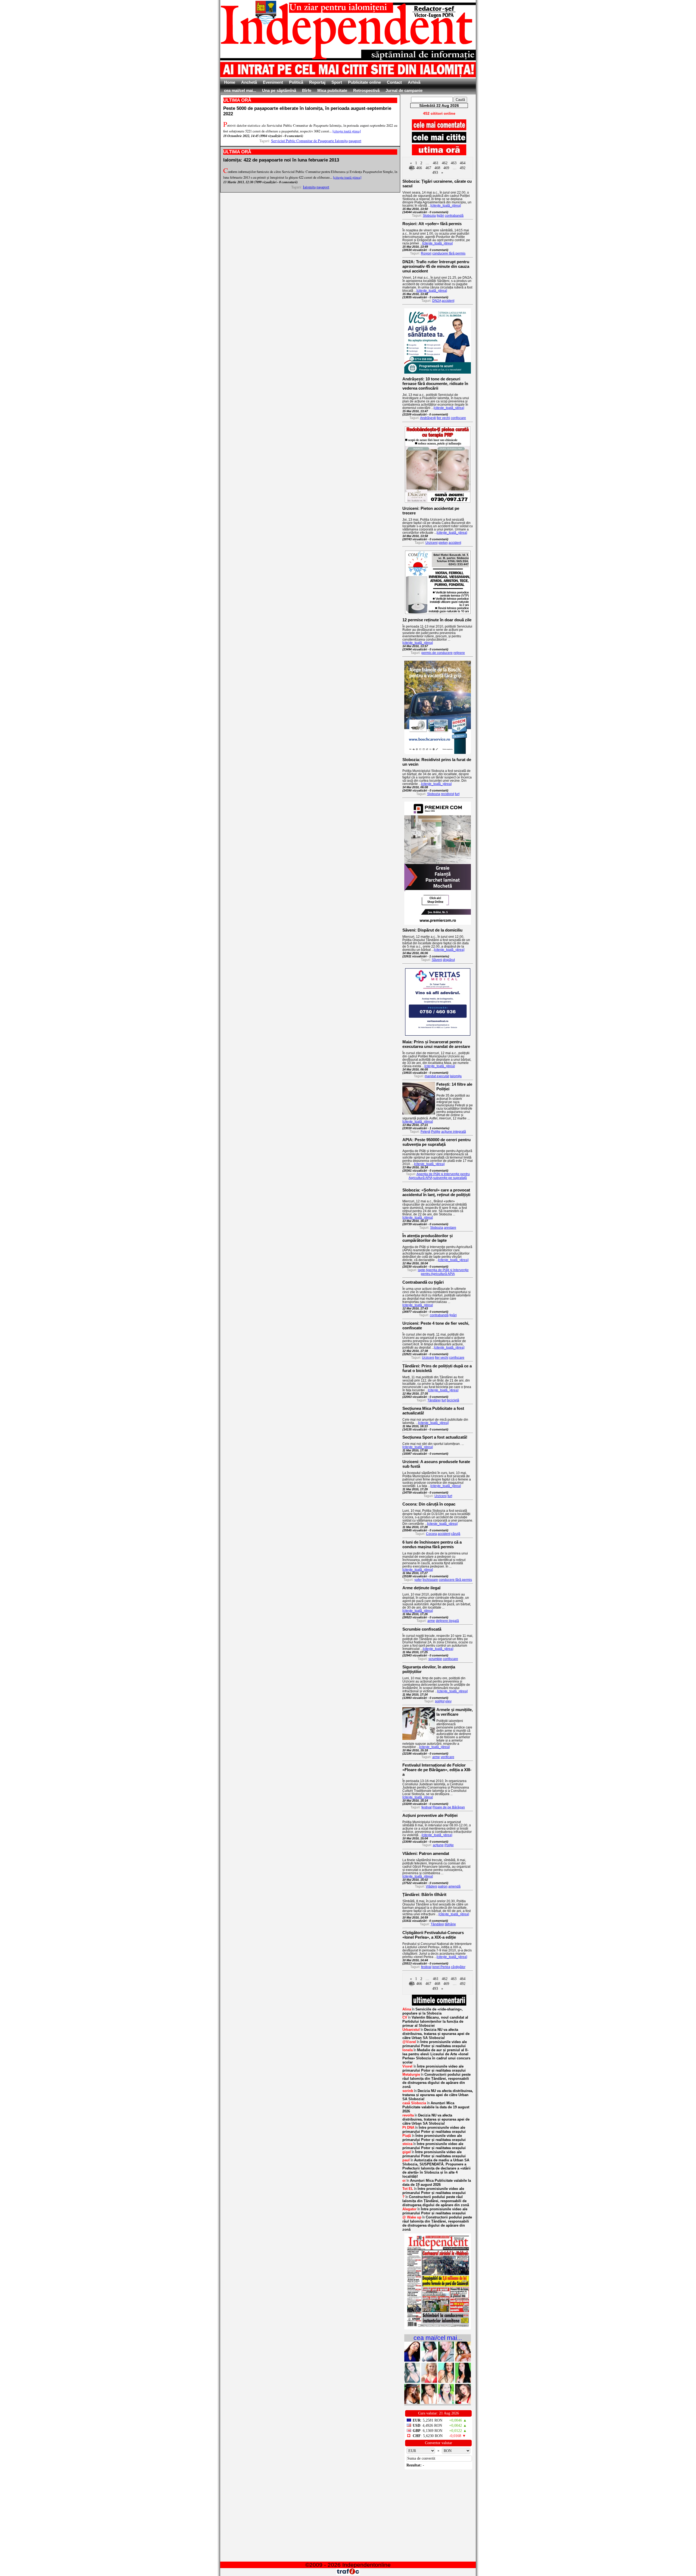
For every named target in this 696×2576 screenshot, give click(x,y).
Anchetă (249, 82)
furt (457, 794)
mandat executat (437, 1076)
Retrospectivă (366, 90)
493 (435, 173)
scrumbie (435, 1659)
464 (463, 163)
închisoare (430, 1580)
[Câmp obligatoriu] (438, 2328)
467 (428, 168)
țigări (440, 216)
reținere (459, 653)
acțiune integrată (454, 1132)
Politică (296, 82)
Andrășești (428, 418)
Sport (337, 82)
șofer (418, 1580)
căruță (456, 1534)
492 (463, 168)
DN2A (437, 301)
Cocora (431, 1534)
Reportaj (317, 82)
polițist (440, 1701)
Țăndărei (434, 1400)
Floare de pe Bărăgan (449, 1807)
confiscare (458, 418)
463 (454, 163)
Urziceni (432, 543)
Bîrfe (307, 90)
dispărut (449, 960)
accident (448, 301)
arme (431, 1621)
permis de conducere (437, 653)
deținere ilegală (447, 1621)
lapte (422, 1270)
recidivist (448, 794)
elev (448, 1701)
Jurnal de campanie (404, 90)
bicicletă (453, 1400)
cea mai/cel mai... (240, 90)
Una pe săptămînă (279, 90)
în (433, 2011)
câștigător (458, 1967)
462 (445, 163)
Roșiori (426, 253)
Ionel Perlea (441, 1967)
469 (446, 168)
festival (427, 1807)
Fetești (425, 1132)
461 (436, 163)
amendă (454, 1886)
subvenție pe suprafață (450, 1178)
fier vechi (443, 418)
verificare (448, 1757)
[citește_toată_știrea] (446, 206)
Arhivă (414, 82)
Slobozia (429, 216)
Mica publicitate (332, 90)
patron (443, 1886)
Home (230, 82)
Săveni (437, 960)
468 (437, 168)
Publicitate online (364, 82)
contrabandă (454, 216)
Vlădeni (431, 1886)
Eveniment (273, 82)
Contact (394, 82)
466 (419, 168)
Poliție (436, 1132)
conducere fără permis (449, 253)
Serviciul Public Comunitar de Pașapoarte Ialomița (309, 141)
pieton (443, 543)
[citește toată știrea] (347, 131)
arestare (450, 1228)
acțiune (438, 1845)
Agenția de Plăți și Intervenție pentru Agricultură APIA (445, 1272)
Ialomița (309, 187)
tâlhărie (450, 1924)
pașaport (355, 141)
